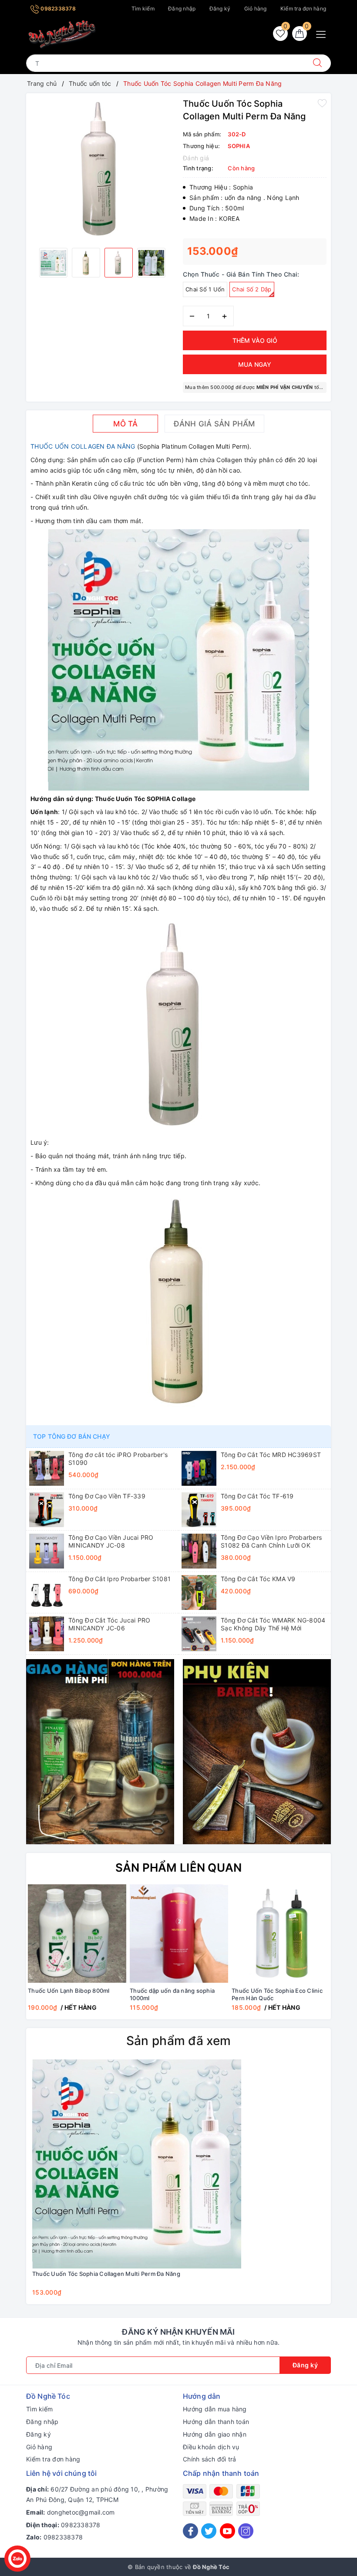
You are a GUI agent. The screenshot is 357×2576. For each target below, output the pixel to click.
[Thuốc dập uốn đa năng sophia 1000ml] (179, 1934)
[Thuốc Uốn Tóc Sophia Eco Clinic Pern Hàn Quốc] (281, 1934)
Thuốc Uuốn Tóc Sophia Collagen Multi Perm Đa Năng (106, 2274)
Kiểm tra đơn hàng (303, 8)
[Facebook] (190, 2531)
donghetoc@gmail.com (81, 2512)
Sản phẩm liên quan (179, 1868)
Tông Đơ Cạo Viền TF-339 (107, 1496)
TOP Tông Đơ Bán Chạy (72, 1436)
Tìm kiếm (143, 8)
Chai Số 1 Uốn (205, 289)
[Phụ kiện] (257, 1751)
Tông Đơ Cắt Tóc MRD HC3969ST (271, 1455)
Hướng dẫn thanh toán (216, 2422)
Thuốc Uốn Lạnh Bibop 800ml (69, 1991)
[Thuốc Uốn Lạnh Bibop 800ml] (77, 1934)
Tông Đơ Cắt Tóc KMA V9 (258, 1579)
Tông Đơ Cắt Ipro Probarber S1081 (120, 1579)
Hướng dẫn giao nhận (215, 2434)
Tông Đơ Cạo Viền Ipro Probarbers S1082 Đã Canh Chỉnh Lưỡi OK (271, 1541)
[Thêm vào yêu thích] (322, 103)
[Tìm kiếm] (317, 63)
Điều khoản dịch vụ (211, 2447)
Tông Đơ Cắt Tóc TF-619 (257, 1496)
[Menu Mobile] (323, 33)
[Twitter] (209, 2531)
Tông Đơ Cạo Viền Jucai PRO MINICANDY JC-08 (111, 1541)
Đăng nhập (182, 8)
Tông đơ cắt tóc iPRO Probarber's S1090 (118, 1459)
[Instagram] (246, 2531)
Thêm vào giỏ (255, 340)
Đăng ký (220, 8)
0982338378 (57, 8)
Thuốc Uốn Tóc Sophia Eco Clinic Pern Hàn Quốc (277, 1994)
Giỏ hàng (256, 8)
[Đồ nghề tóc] (62, 34)
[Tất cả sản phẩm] (100, 1751)
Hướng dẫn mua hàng (215, 2409)
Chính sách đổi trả (210, 2459)
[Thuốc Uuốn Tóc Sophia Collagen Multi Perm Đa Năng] (137, 2163)
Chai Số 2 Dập (252, 289)
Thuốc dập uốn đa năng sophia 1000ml (172, 1994)
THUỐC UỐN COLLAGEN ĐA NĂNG (84, 446)
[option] (102, 169)
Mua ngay (255, 364)
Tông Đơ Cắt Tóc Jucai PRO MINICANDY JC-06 (109, 1624)
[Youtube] (227, 2531)
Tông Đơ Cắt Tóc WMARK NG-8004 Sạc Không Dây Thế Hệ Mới (273, 1624)
